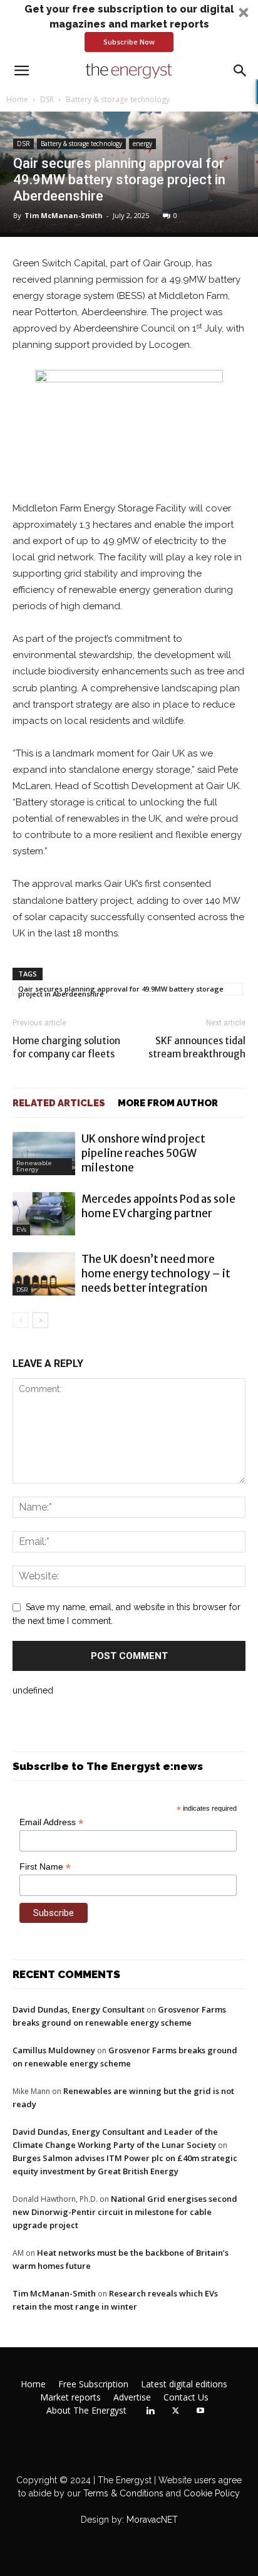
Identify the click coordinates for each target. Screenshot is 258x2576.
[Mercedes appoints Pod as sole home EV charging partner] (44, 1214)
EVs (21, 1229)
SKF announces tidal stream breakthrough (197, 1047)
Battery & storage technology (118, 99)
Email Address (51, 1822)
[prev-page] (20, 1320)
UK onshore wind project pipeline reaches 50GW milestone (143, 1153)
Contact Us (186, 2397)
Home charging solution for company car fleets (66, 1047)
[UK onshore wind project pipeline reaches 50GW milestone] (44, 1154)
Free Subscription (93, 2384)
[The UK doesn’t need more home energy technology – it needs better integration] (44, 1274)
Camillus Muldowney (54, 2050)
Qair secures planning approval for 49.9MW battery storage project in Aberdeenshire (121, 990)
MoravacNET (152, 2520)
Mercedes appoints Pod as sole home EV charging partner (158, 1206)
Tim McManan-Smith (64, 215)
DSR (47, 99)
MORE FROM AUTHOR (168, 1103)
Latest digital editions (184, 2384)
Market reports (70, 2397)
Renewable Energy (34, 1166)
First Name (45, 1867)
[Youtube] (200, 2411)
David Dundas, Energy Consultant (79, 2009)
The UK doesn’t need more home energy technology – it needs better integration (156, 1274)
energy (142, 144)
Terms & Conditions (122, 2493)
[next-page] (40, 1320)
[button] (129, 27)
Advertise (132, 2397)
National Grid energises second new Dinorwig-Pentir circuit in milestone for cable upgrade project (125, 2212)
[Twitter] (175, 2411)
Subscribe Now (129, 42)
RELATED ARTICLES (59, 1103)
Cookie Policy (212, 2493)
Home (17, 99)
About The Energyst (86, 2411)
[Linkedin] (150, 2411)
